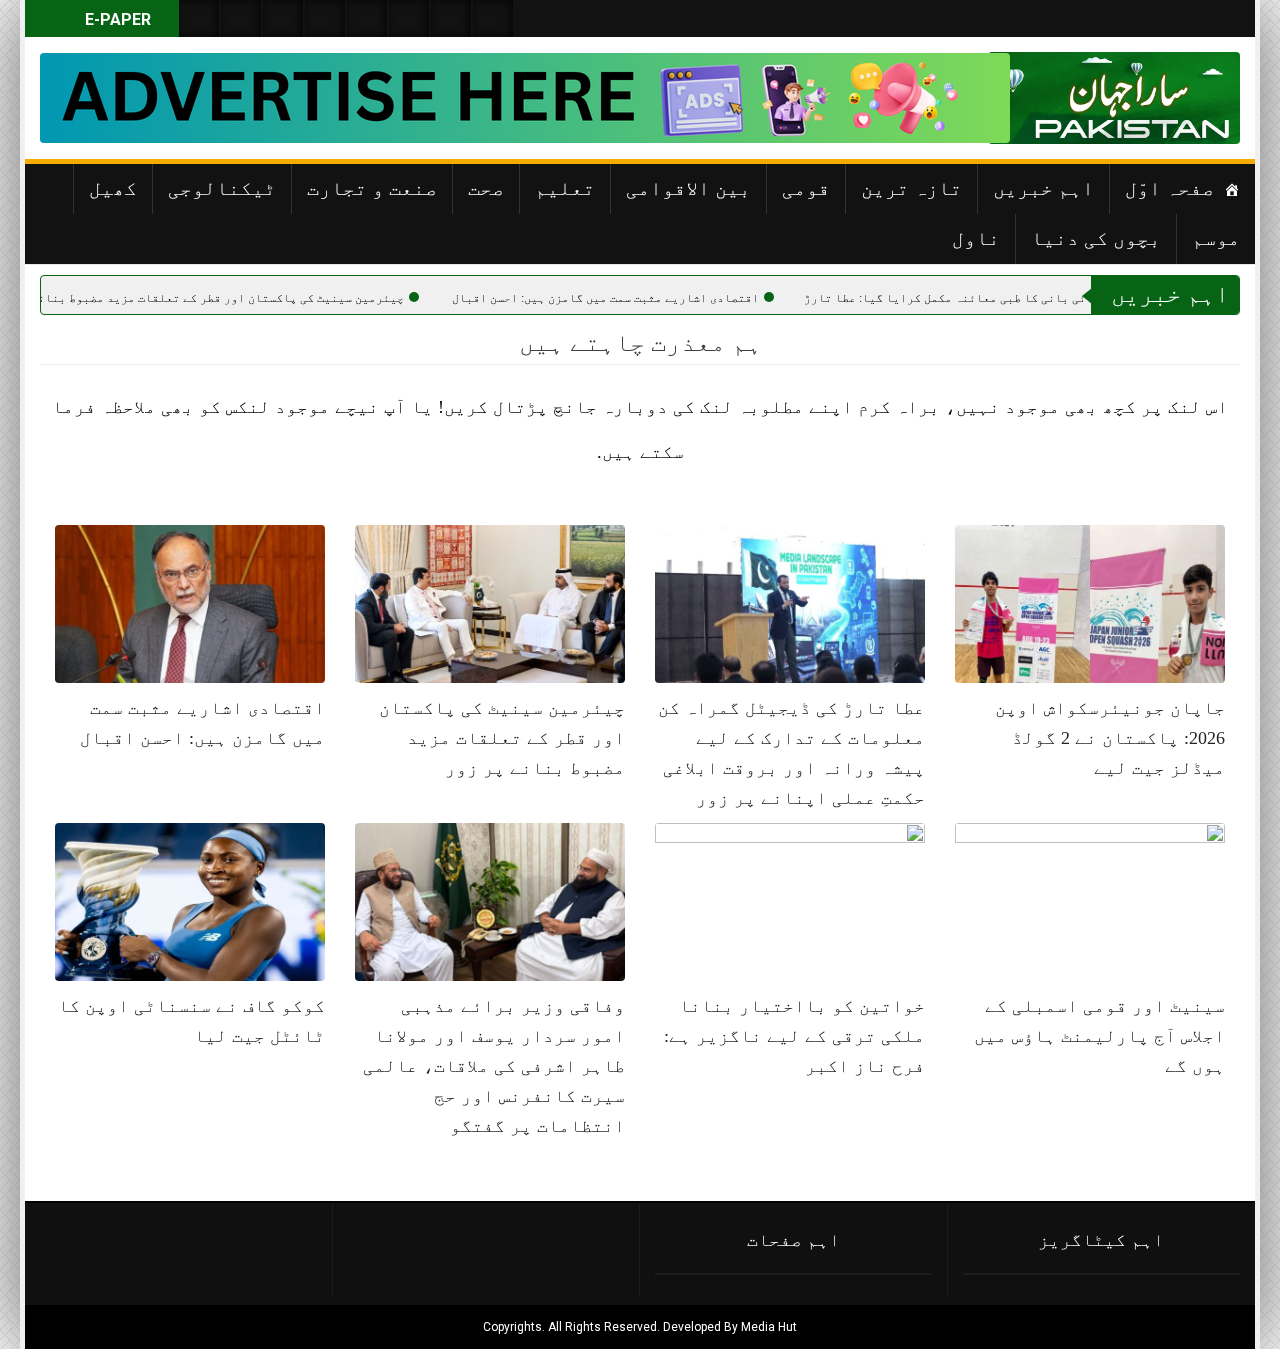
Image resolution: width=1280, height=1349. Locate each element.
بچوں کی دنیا (1096, 238)
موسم (1216, 238)
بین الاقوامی (688, 188)
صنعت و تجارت (372, 188)
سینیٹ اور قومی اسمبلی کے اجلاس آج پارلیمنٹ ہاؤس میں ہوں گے (1099, 1036)
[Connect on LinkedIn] (409, 18)
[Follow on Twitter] (283, 18)
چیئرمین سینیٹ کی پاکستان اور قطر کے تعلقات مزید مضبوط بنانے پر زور (264, 298)
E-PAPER (116, 19)
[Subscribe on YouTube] (325, 18)
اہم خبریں (1043, 188)
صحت (486, 188)
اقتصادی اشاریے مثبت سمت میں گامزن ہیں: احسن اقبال (672, 298)
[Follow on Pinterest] (367, 18)
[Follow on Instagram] (493, 18)
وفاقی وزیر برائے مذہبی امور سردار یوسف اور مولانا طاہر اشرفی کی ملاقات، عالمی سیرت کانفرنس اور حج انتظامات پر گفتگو (494, 1066)
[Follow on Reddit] (451, 18)
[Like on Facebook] (241, 18)
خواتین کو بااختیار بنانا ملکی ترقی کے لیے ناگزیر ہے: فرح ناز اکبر (794, 1036)
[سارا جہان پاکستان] (1180, 98)
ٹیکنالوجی (222, 188)
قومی (806, 188)
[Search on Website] (199, 18)
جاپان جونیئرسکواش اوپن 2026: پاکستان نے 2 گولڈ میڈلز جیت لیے (1110, 738)
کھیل (113, 188)
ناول (976, 238)
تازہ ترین (911, 188)
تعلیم (565, 188)
